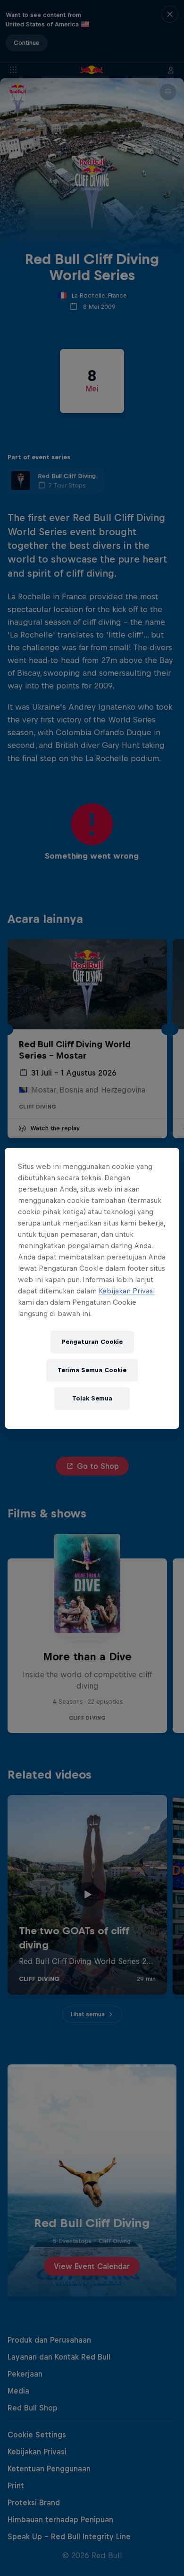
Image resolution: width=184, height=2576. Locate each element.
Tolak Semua (92, 1398)
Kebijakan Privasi (127, 1291)
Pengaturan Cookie (92, 1342)
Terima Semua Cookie (92, 1370)
